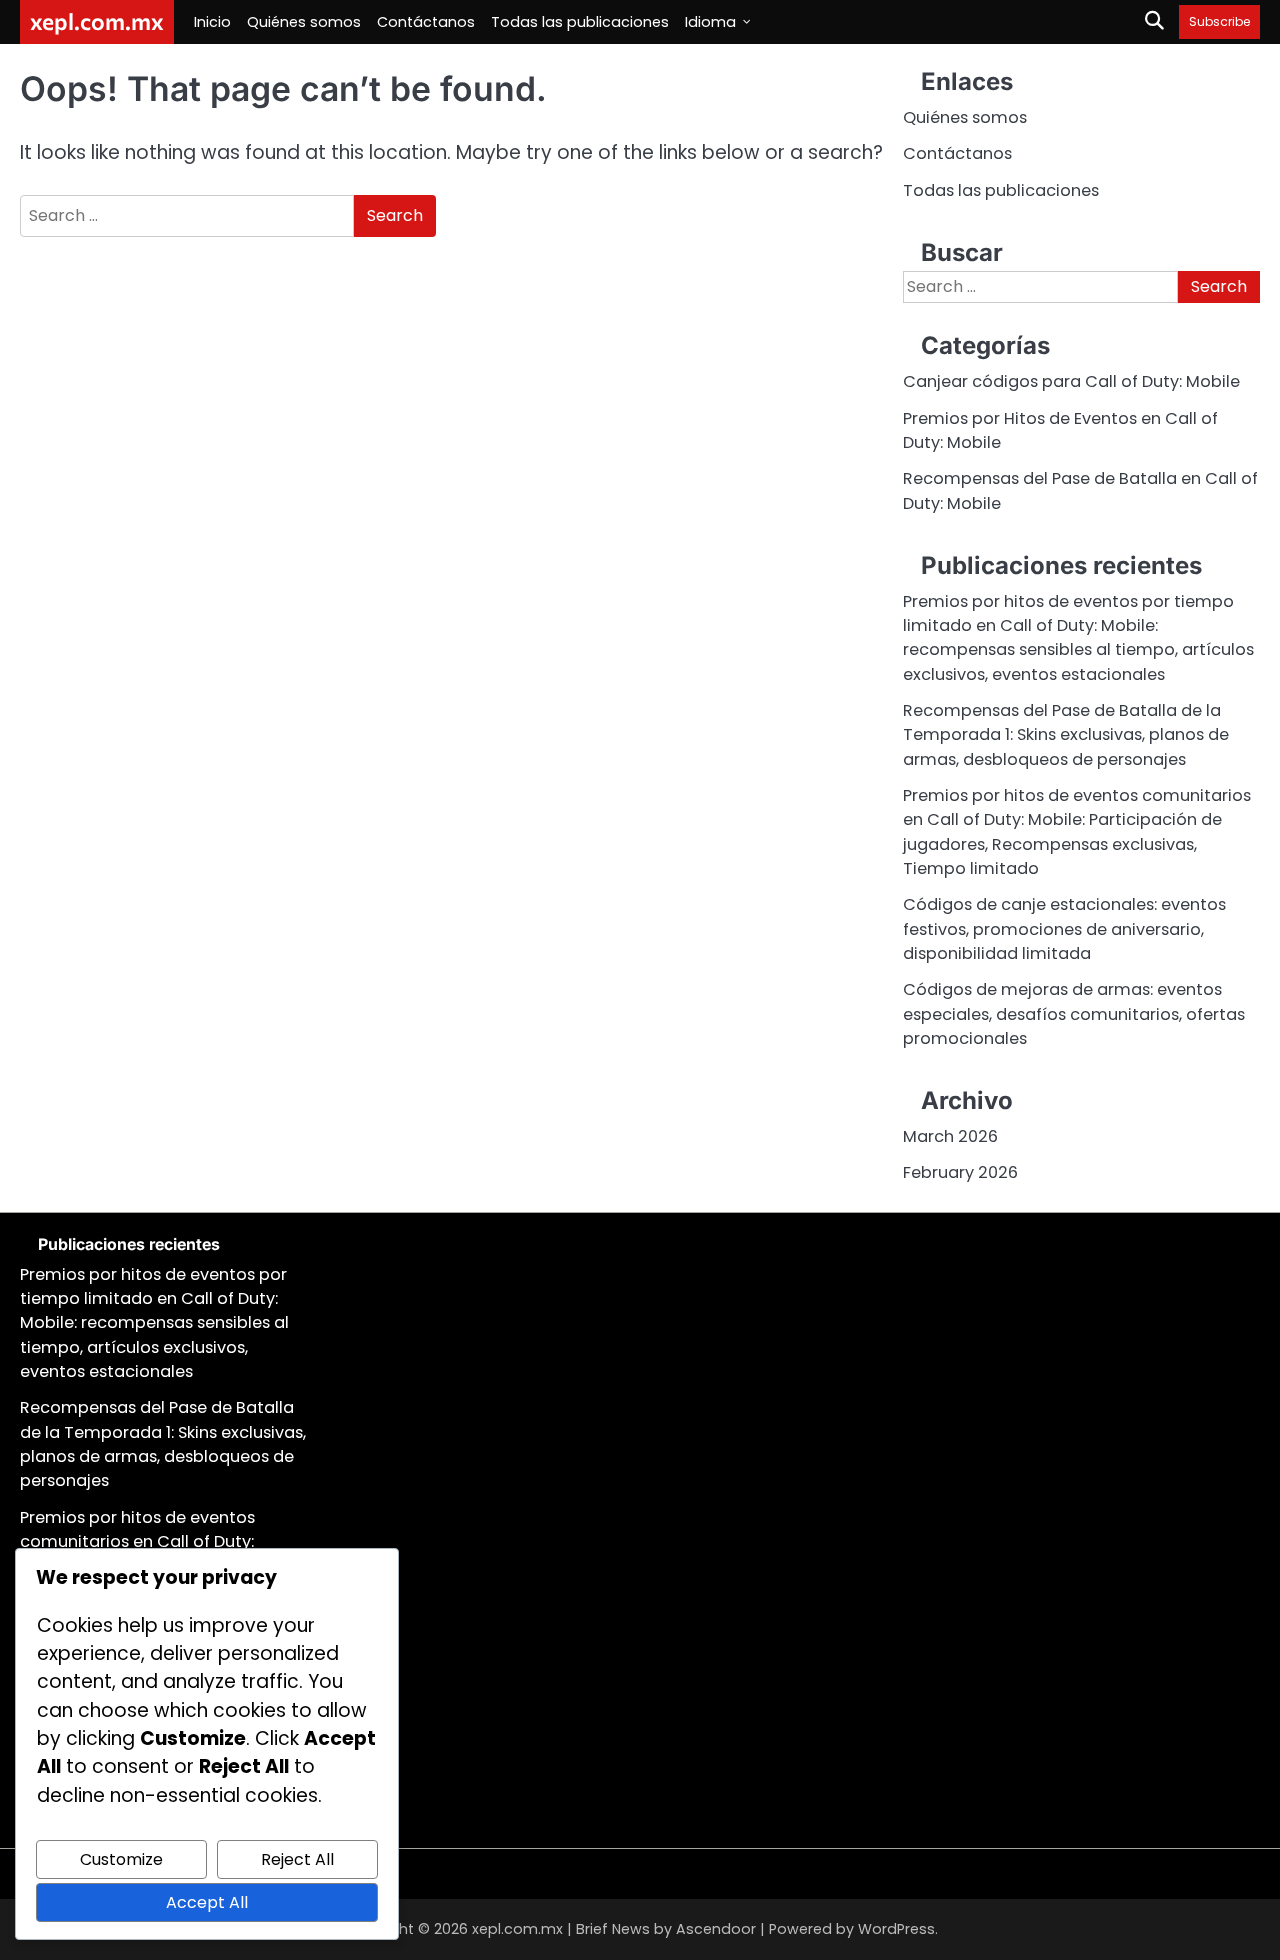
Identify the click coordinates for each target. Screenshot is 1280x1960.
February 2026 (960, 1172)
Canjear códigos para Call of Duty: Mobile (1071, 381)
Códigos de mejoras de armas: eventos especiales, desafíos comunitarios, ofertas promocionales (1074, 1014)
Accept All (207, 1902)
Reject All (297, 1859)
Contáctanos (426, 22)
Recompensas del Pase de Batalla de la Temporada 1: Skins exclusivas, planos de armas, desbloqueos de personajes (1066, 735)
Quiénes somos (304, 22)
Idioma (710, 22)
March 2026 (950, 1136)
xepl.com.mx (97, 21)
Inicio (212, 22)
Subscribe (1219, 21)
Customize (121, 1859)
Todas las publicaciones (580, 22)
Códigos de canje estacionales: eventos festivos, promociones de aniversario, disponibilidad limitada (1064, 929)
